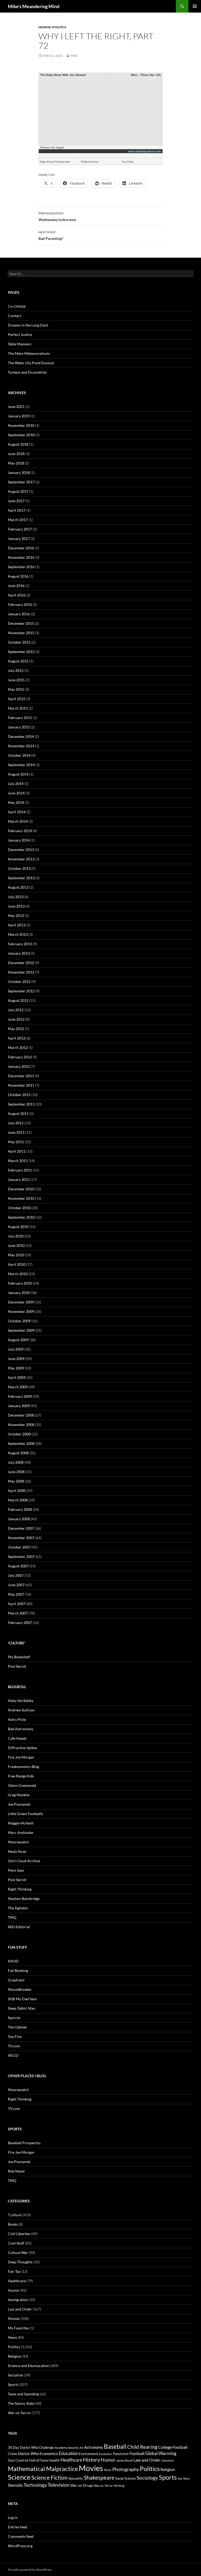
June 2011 (16, 1132)
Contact (14, 316)
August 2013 (18, 887)
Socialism (16, 2375)
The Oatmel (17, 2027)
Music (108, 2470)
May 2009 (16, 1368)
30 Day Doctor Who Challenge (31, 2447)
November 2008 (21, 1425)
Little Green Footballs (25, 1814)
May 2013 (16, 916)
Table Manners (20, 344)
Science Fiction (49, 2478)
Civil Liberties (19, 2234)
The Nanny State (21, 2403)
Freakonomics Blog (23, 1767)
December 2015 (21, 623)
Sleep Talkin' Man (22, 2008)
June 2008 (16, 1472)
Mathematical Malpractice (43, 2469)
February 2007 (20, 1623)
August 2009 (18, 1340)
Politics (59, 27)
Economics (49, 2453)
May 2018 (16, 463)
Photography (126, 2469)
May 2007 (16, 1594)
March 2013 (18, 934)
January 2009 (19, 1406)
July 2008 (16, 1462)
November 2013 (21, 859)
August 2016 (18, 576)
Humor (45, 27)
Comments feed (21, 2536)
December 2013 (21, 850)
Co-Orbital (17, 306)
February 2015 (20, 718)
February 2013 (20, 944)
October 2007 (19, 1547)
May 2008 (16, 1481)
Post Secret (17, 1666)
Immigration (18, 2300)
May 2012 (16, 1029)
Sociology (147, 2478)
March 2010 (18, 1274)
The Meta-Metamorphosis (29, 353)
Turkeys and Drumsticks (27, 372)
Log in (13, 2517)
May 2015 (16, 689)
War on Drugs (82, 2485)
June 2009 (16, 1359)
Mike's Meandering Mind (34, 6)
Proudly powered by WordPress (30, 2570)
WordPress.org (20, 2546)
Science (19, 2477)
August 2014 (18, 774)
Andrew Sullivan (21, 1710)
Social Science (125, 2478)
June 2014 (16, 793)
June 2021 (16, 407)
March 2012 (18, 1047)
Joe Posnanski (19, 1804)
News (12, 2337)
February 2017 (20, 529)
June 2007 (16, 1585)
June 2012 (16, 1019)
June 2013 (16, 906)
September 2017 (21, 482)
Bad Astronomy (21, 1729)
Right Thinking (20, 1889)
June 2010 (16, 1245)
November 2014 (21, 746)
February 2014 (20, 831)
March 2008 (18, 1500)
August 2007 (18, 1566)
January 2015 (19, 727)
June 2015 (16, 680)
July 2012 (16, 1010)
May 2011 (16, 1142)
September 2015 (21, 652)
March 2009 (18, 1387)
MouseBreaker (20, 1989)
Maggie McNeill (21, 1823)
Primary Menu (195, 6)
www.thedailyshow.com (144, 151)
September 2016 (21, 567)
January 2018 (19, 472)
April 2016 (17, 595)
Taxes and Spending (23, 2394)
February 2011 (20, 1170)
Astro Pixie (17, 1719)
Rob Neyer (16, 2171)
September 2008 (21, 1443)
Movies (14, 2318)
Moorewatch (18, 1842)
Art (81, 2448)
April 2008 (17, 1491)
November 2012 (21, 972)
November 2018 (21, 425)
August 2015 (18, 661)
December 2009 (21, 1302)
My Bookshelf (19, 1657)
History (91, 2459)
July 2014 (16, 784)
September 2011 (21, 1104)
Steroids (15, 2485)
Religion (15, 2356)
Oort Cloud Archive (24, 1861)
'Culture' (15, 2215)
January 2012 (19, 1066)
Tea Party (128, 162)
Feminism (121, 2454)
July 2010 (16, 1236)
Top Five (15, 2036)
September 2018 (21, 435)
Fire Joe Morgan (21, 1757)
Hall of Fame (38, 2460)
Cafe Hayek (17, 1738)
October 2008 (19, 1434)
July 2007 (16, 1575)
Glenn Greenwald (22, 1785)
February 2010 (20, 1283)
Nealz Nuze (17, 1851)
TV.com (14, 2046)
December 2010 (21, 1189)
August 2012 (18, 1000)
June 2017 (16, 501)
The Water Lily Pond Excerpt (31, 363)
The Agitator (18, 1908)
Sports (13, 2384)
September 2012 (21, 991)
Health (54, 2460)
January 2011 (19, 1179)
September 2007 (21, 1557)
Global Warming (161, 2453)
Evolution (106, 2454)
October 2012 (19, 982)
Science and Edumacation (29, 2366)
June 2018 (16, 454)
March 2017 (18, 520)
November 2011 (21, 1085)
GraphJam (16, 1980)
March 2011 (18, 1161)
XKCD (13, 2055)
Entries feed (18, 2527)
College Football (173, 2447)
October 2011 (19, 1095)
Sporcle (14, 2018)
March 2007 (18, 1613)
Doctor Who (28, 2453)
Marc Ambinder (21, 1833)
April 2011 (17, 1151)
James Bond (124, 2460)
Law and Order (20, 2309)
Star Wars (184, 2478)
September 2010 (21, 1217)
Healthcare (17, 2281)
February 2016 (20, 604)
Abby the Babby (21, 1701)
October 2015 (19, 642)
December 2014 (21, 736)
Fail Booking (18, 1970)
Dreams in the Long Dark (28, 325)
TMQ (12, 1917)
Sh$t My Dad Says (22, 1999)
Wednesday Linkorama (57, 217)
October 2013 (19, 868)
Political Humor (90, 162)
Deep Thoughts (20, 2262)
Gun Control (18, 2460)
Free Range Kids (21, 1776)
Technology (35, 2485)
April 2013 (17, 925)
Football (137, 2453)
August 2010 (18, 1227)
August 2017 (18, 491)
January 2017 (19, 538)
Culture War (18, 2252)
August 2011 (18, 1113)
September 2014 (21, 765)
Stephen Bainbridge (24, 1898)
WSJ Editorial (19, 1927)
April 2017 (17, 510)
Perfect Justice (20, 335)
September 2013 (21, 878)
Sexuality (76, 2478)
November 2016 (21, 557)
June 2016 (16, 586)
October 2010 (19, 1208)
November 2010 (21, 1198)
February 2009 (20, 1396)
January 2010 (19, 1293)
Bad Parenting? (51, 235)
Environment (88, 2454)
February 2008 (20, 1509)
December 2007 (21, 1528)
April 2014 (17, 812)
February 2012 (20, 1057)
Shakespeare (99, 2478)
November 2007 (21, 1538)
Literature (167, 2460)
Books (13, 2224)
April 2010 (17, 1264)
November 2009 (21, 1311)
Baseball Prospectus (24, 2143)
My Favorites (18, 2328)
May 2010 (16, 1255)
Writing (119, 2486)
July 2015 (16, 670)
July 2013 (16, 897)
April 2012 (17, 1038)
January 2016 (19, 614)
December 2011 (21, 1076)
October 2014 (19, 755)
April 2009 (17, 1377)
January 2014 (19, 840)
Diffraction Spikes (23, 1748)
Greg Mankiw (19, 1795)
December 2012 (21, 963)
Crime (12, 2454)
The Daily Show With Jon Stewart (63, 75)
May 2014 (16, 802)
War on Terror (19, 2413)
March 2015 (18, 708)
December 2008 (21, 1415)
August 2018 (18, 444)
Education (68, 2453)
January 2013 (19, 953)
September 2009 (21, 1330)
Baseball (115, 2446)
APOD (13, 1961)
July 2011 (16, 1123)
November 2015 (21, 633)
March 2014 (18, 821)
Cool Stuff (16, 2243)
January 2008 (19, 1519)
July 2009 (16, 1349)
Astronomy (94, 2447)
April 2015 (17, 699)
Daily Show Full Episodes (55, 162)
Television (59, 2485)
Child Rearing (142, 2447)
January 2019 (19, 416)
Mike (74, 56)
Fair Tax (14, 2271)
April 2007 (17, 1604)
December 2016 (21, 548)
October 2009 (19, 1321)
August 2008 (18, 1453)
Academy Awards (67, 2448)
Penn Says (16, 1870)
